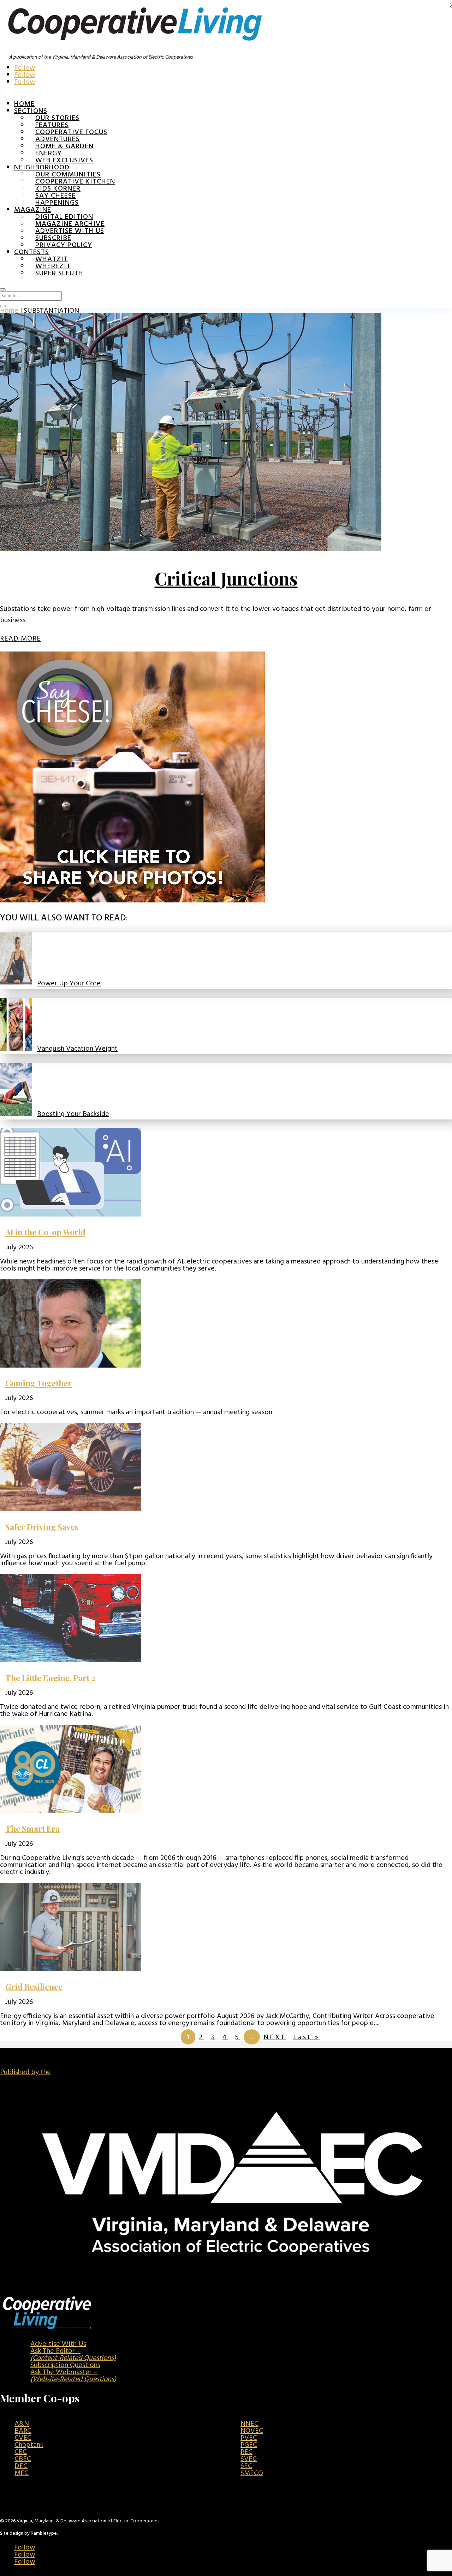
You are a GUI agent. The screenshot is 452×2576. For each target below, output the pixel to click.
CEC (21, 2452)
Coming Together (38, 1383)
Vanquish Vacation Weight (77, 1049)
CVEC (23, 2438)
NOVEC (252, 2431)
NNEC (249, 2424)
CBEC (23, 2459)
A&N (22, 2424)
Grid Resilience (34, 1986)
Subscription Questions (65, 2365)
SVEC (249, 2459)
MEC (22, 2473)
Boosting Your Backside (73, 1114)
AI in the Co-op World (45, 1232)
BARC (23, 2431)
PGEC (249, 2445)
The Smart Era (32, 1828)
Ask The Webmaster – (73, 2376)
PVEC (249, 2438)
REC (246, 2452)
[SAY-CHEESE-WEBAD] (132, 901)
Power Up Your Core (69, 984)
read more (20, 639)
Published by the (25, 2072)
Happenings (57, 203)
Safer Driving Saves (42, 1527)
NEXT (275, 2037)
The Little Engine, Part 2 (50, 1678)
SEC (246, 2466)
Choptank (29, 2445)
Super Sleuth (59, 274)
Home (24, 104)
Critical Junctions (226, 578)
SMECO (252, 2473)
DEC (21, 2466)
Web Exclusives (64, 161)
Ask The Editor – (73, 2355)
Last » (306, 2037)
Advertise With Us (58, 2344)
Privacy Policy (64, 245)
